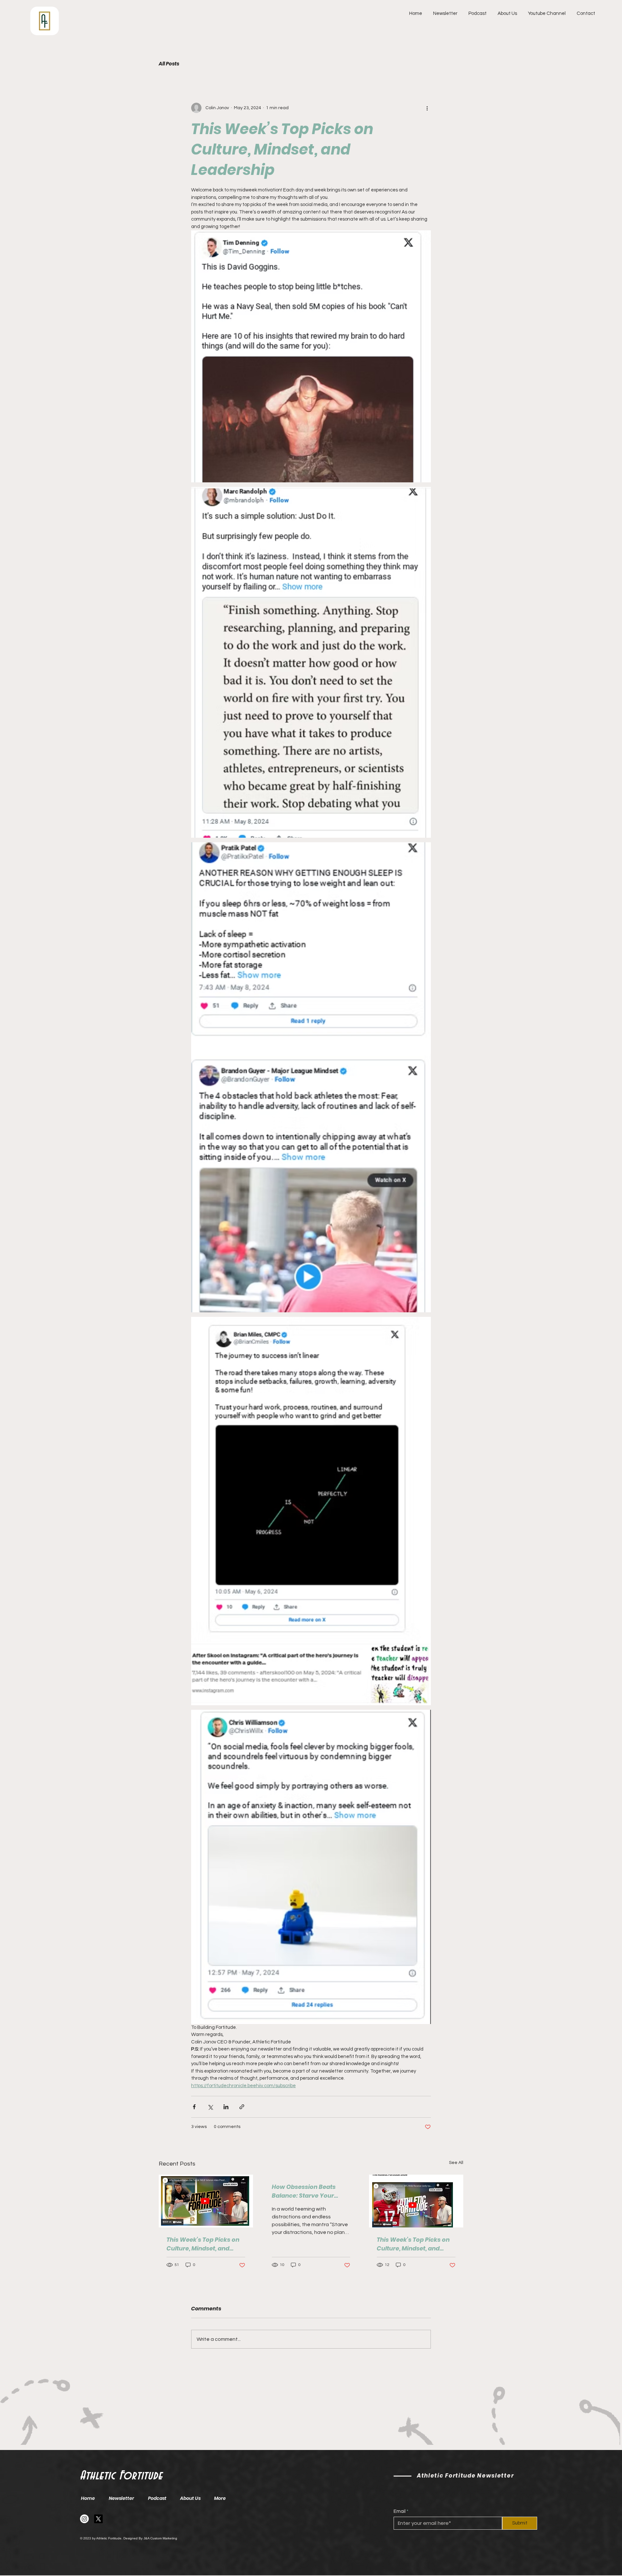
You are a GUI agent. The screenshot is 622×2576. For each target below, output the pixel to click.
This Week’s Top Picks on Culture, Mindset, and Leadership (203, 2244)
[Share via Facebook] (194, 2107)
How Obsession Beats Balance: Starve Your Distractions (304, 2191)
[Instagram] (84, 2519)
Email (400, 2511)
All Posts (169, 64)
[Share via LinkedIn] (226, 2107)
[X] (98, 2519)
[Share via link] (242, 2107)
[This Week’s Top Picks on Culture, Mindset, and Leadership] (206, 2201)
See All (456, 2163)
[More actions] (427, 108)
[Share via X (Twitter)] (210, 2107)
